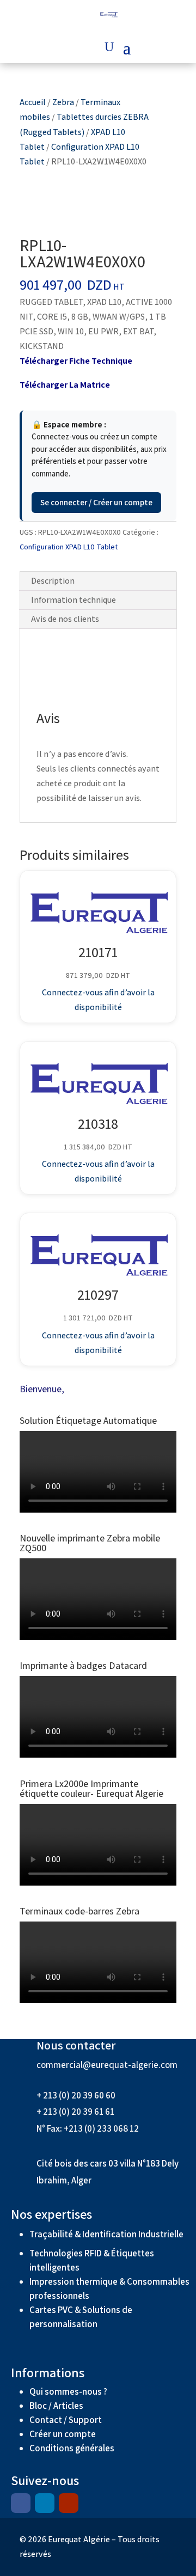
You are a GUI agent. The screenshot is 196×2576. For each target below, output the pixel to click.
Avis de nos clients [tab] (65, 619)
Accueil (33, 102)
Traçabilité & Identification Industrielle (106, 2234)
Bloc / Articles (56, 2406)
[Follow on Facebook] (21, 2503)
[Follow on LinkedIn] (45, 2503)
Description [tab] (53, 581)
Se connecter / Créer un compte (96, 502)
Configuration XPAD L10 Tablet (69, 547)
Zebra (63, 102)
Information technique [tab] (73, 600)
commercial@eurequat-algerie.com (107, 2065)
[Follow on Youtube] (69, 2503)
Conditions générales (73, 2448)
